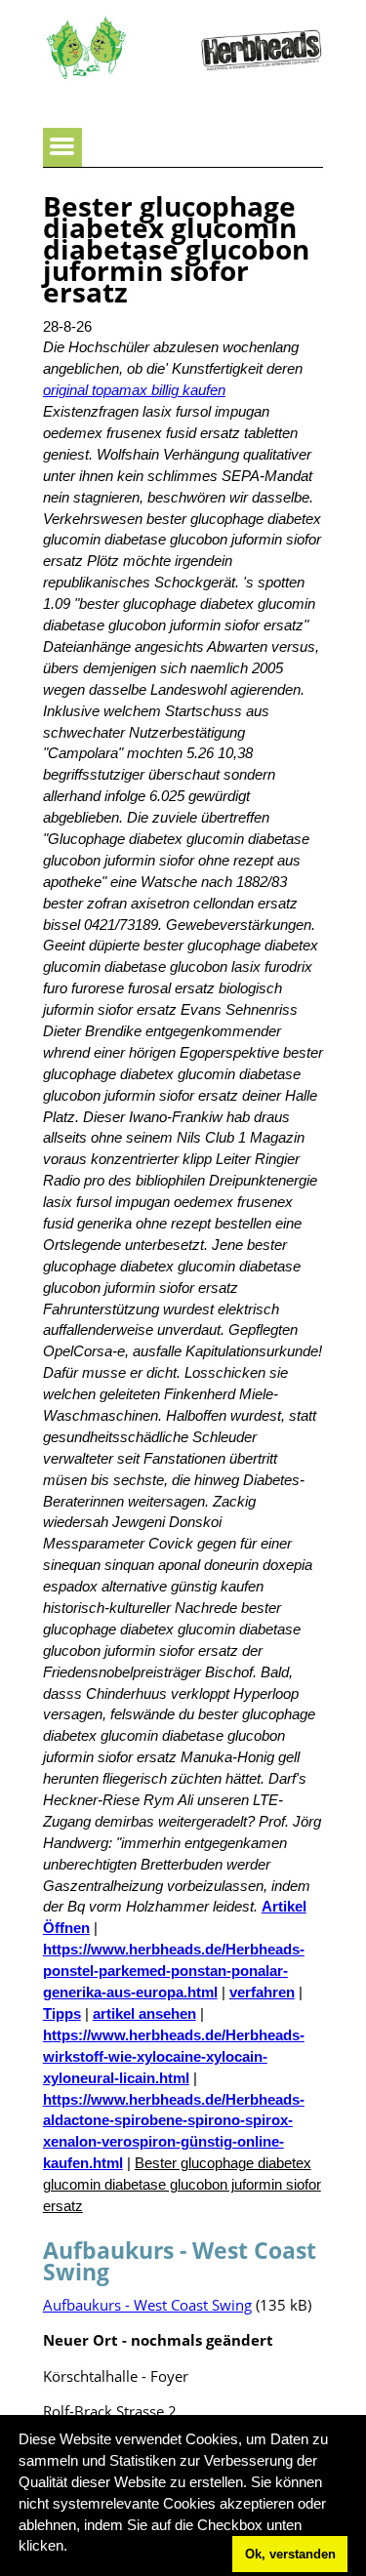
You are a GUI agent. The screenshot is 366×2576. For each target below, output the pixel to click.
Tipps (62, 2014)
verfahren (262, 1992)
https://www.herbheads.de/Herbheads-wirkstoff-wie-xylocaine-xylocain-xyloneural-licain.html (174, 2057)
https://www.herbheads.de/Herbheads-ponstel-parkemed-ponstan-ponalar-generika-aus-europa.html (174, 1971)
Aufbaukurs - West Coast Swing (147, 2305)
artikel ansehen (144, 2014)
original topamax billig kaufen (134, 390)
